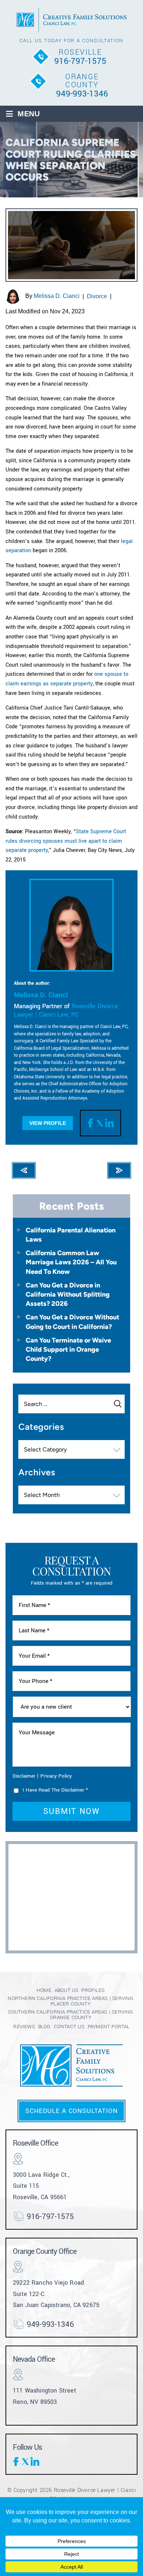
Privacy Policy (56, 1776)
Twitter (100, 1123)
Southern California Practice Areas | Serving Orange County (70, 2015)
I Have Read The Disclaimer (55, 1790)
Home (44, 1990)
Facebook (92, 1123)
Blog (44, 2027)
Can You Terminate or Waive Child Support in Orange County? (68, 1349)
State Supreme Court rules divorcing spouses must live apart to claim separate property (66, 841)
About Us (67, 1990)
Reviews (24, 2027)
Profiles (93, 1990)
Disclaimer (24, 1776)
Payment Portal (109, 2027)
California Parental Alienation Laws (71, 1235)
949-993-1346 (82, 94)
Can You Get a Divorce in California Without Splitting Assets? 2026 (68, 1294)
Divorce (97, 296)
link (109, 1123)
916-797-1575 (80, 61)
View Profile (48, 1123)
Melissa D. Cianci (57, 296)
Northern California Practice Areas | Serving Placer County (70, 2001)
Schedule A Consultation (71, 2111)
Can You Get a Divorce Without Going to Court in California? (72, 1322)
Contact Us (69, 2027)
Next (119, 1170)
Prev (24, 1170)
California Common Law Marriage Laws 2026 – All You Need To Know (71, 1262)
